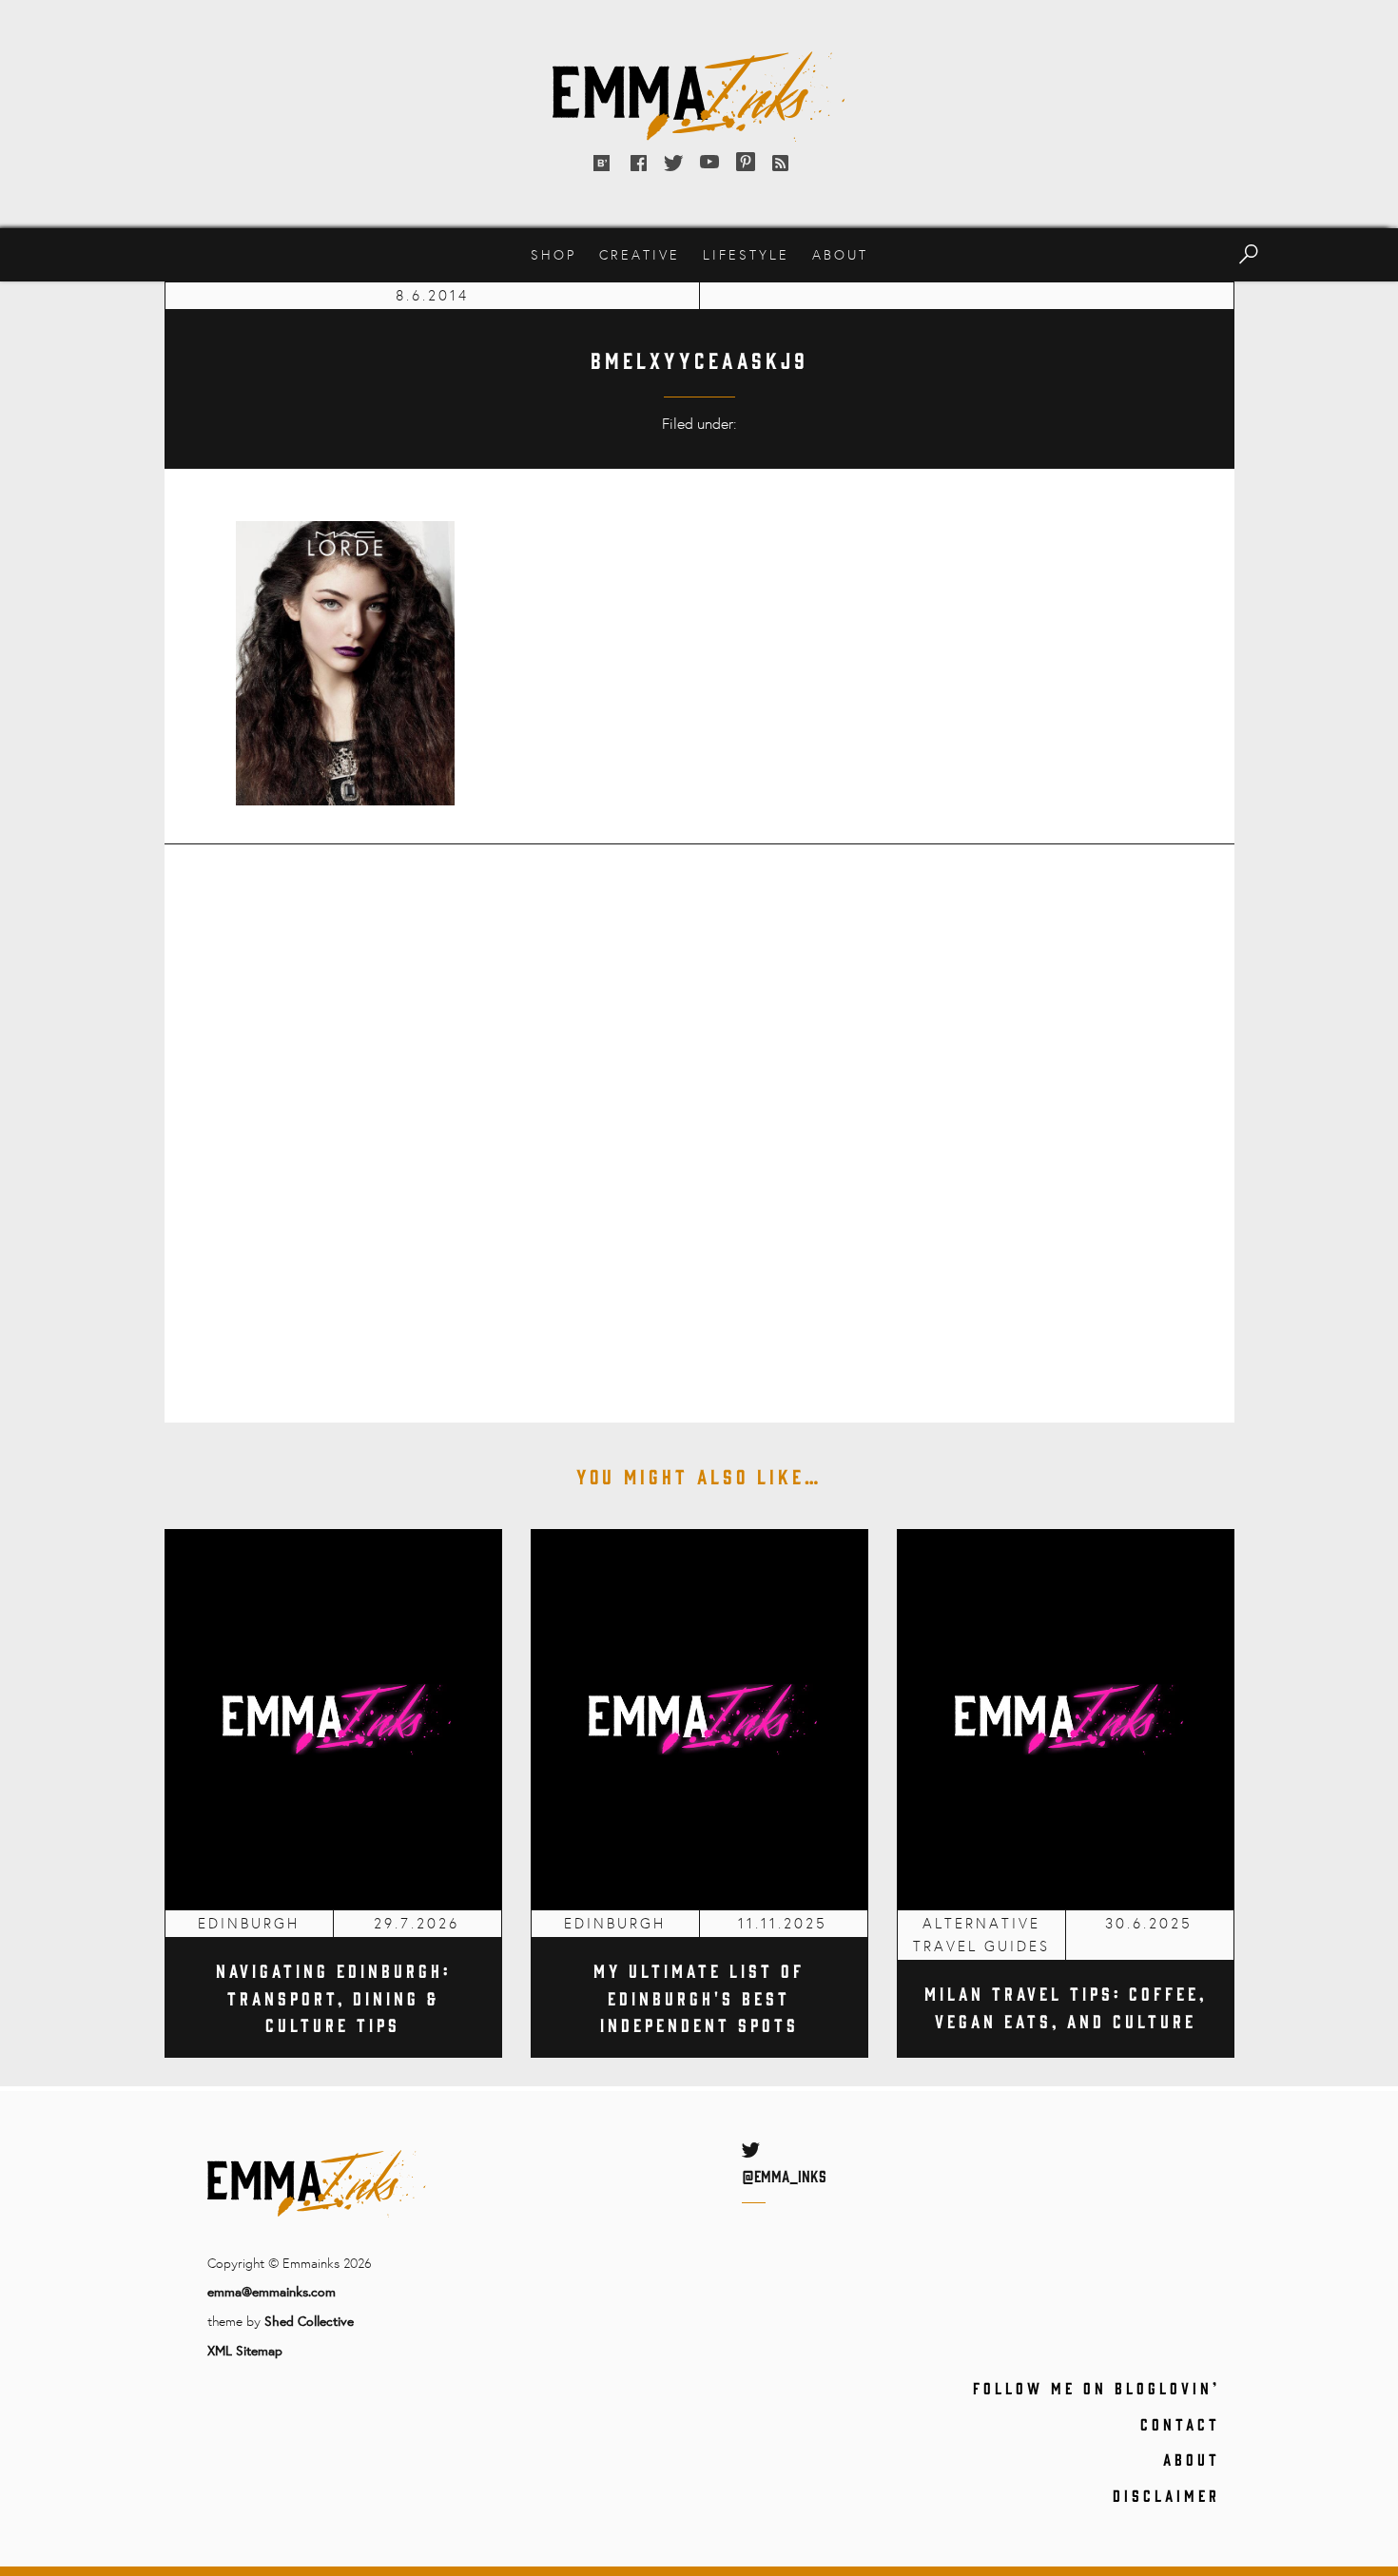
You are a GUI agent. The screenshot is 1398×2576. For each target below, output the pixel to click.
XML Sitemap (245, 2350)
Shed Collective (309, 2321)
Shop (553, 254)
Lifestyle (746, 254)
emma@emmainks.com (272, 2291)
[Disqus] (699, 1120)
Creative (640, 254)
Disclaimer (1166, 2495)
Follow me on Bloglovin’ (1097, 2388)
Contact (1180, 2424)
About (840, 254)
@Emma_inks (784, 2176)
